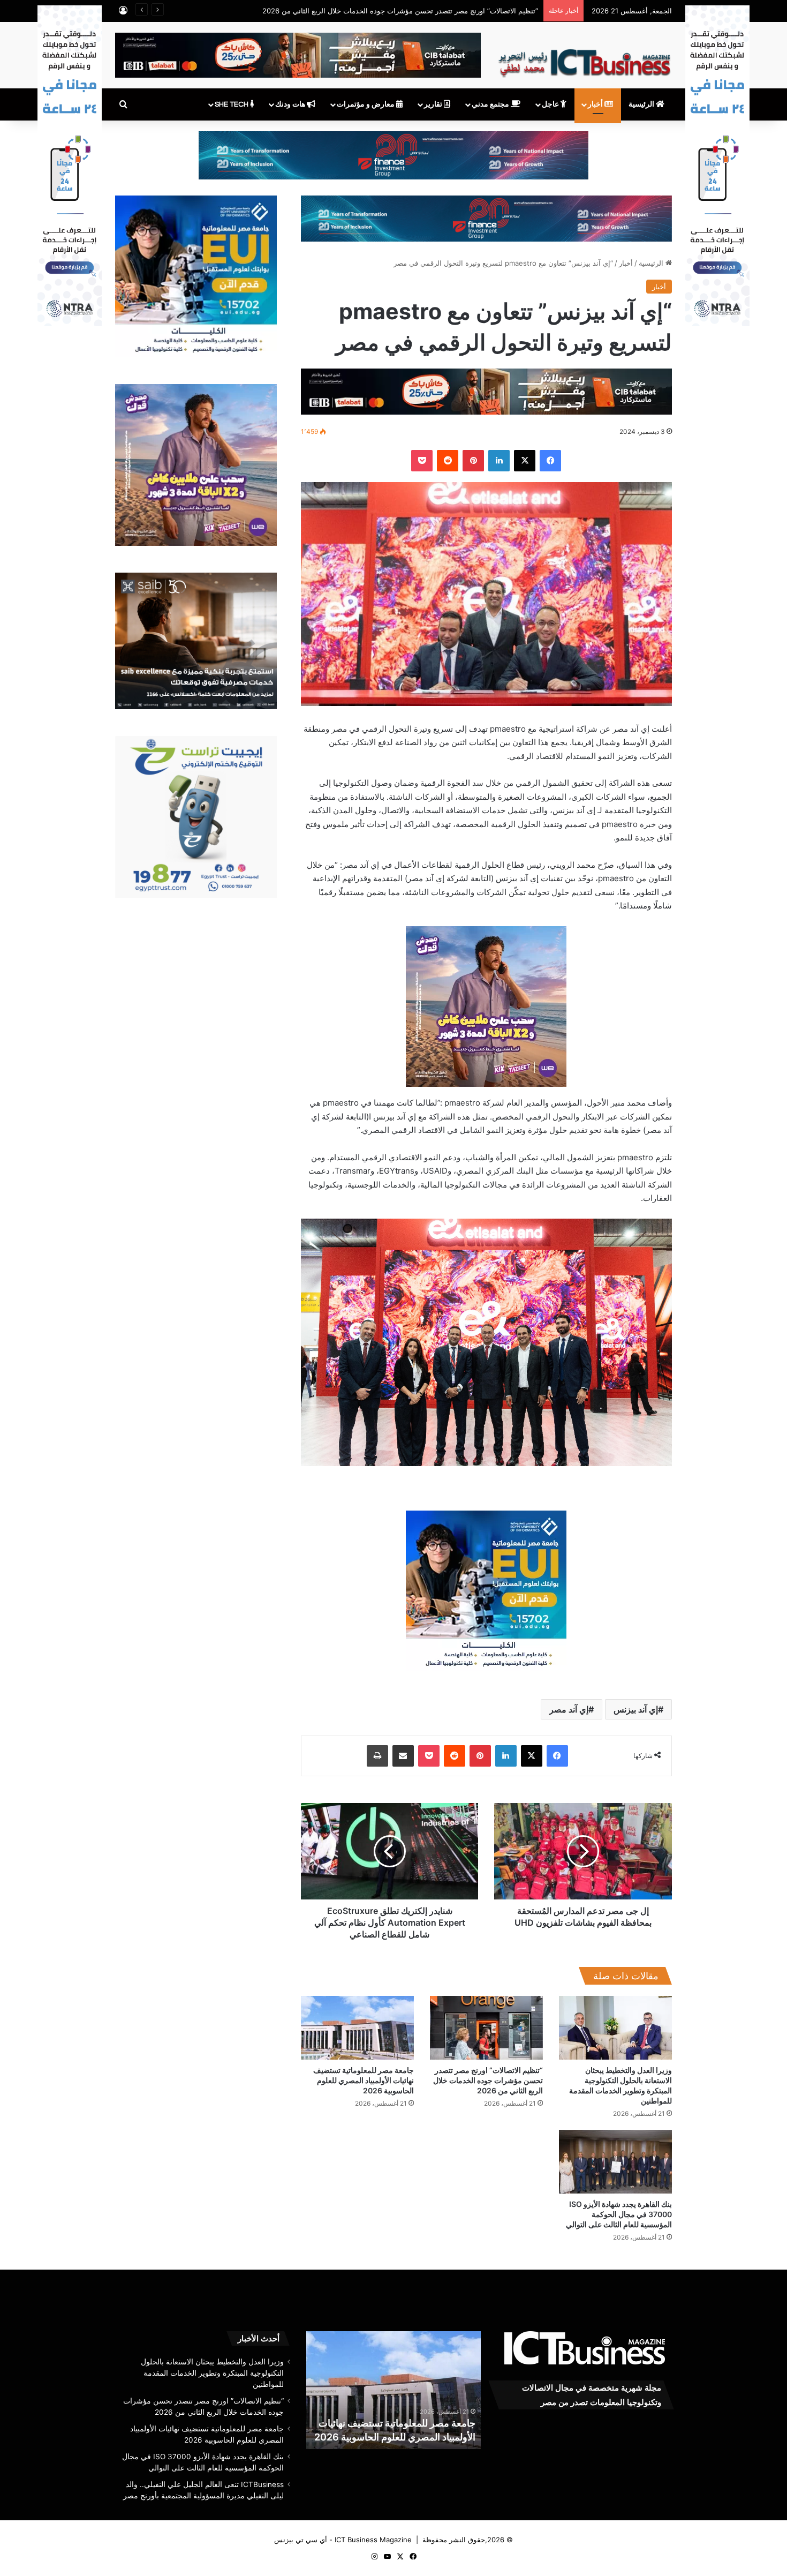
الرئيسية (642, 104)
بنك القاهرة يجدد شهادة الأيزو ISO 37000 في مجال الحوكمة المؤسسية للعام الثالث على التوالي (619, 2214)
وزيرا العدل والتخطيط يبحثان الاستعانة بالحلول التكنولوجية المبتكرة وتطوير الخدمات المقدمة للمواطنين (212, 2373)
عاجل (551, 104)
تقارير (434, 104)
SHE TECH (232, 104)
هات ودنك (291, 104)
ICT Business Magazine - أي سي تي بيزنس (343, 2540)
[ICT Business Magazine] (584, 58)
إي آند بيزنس (636, 1709)
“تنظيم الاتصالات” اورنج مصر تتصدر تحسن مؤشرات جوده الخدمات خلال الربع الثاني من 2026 (488, 2080)
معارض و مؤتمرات (366, 104)
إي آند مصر (569, 1709)
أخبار (596, 104)
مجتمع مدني (491, 104)
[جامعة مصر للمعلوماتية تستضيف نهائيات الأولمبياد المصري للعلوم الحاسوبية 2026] (357, 2028)
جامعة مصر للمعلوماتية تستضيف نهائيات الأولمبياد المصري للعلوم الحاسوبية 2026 (418, 11)
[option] (393, 2390)
